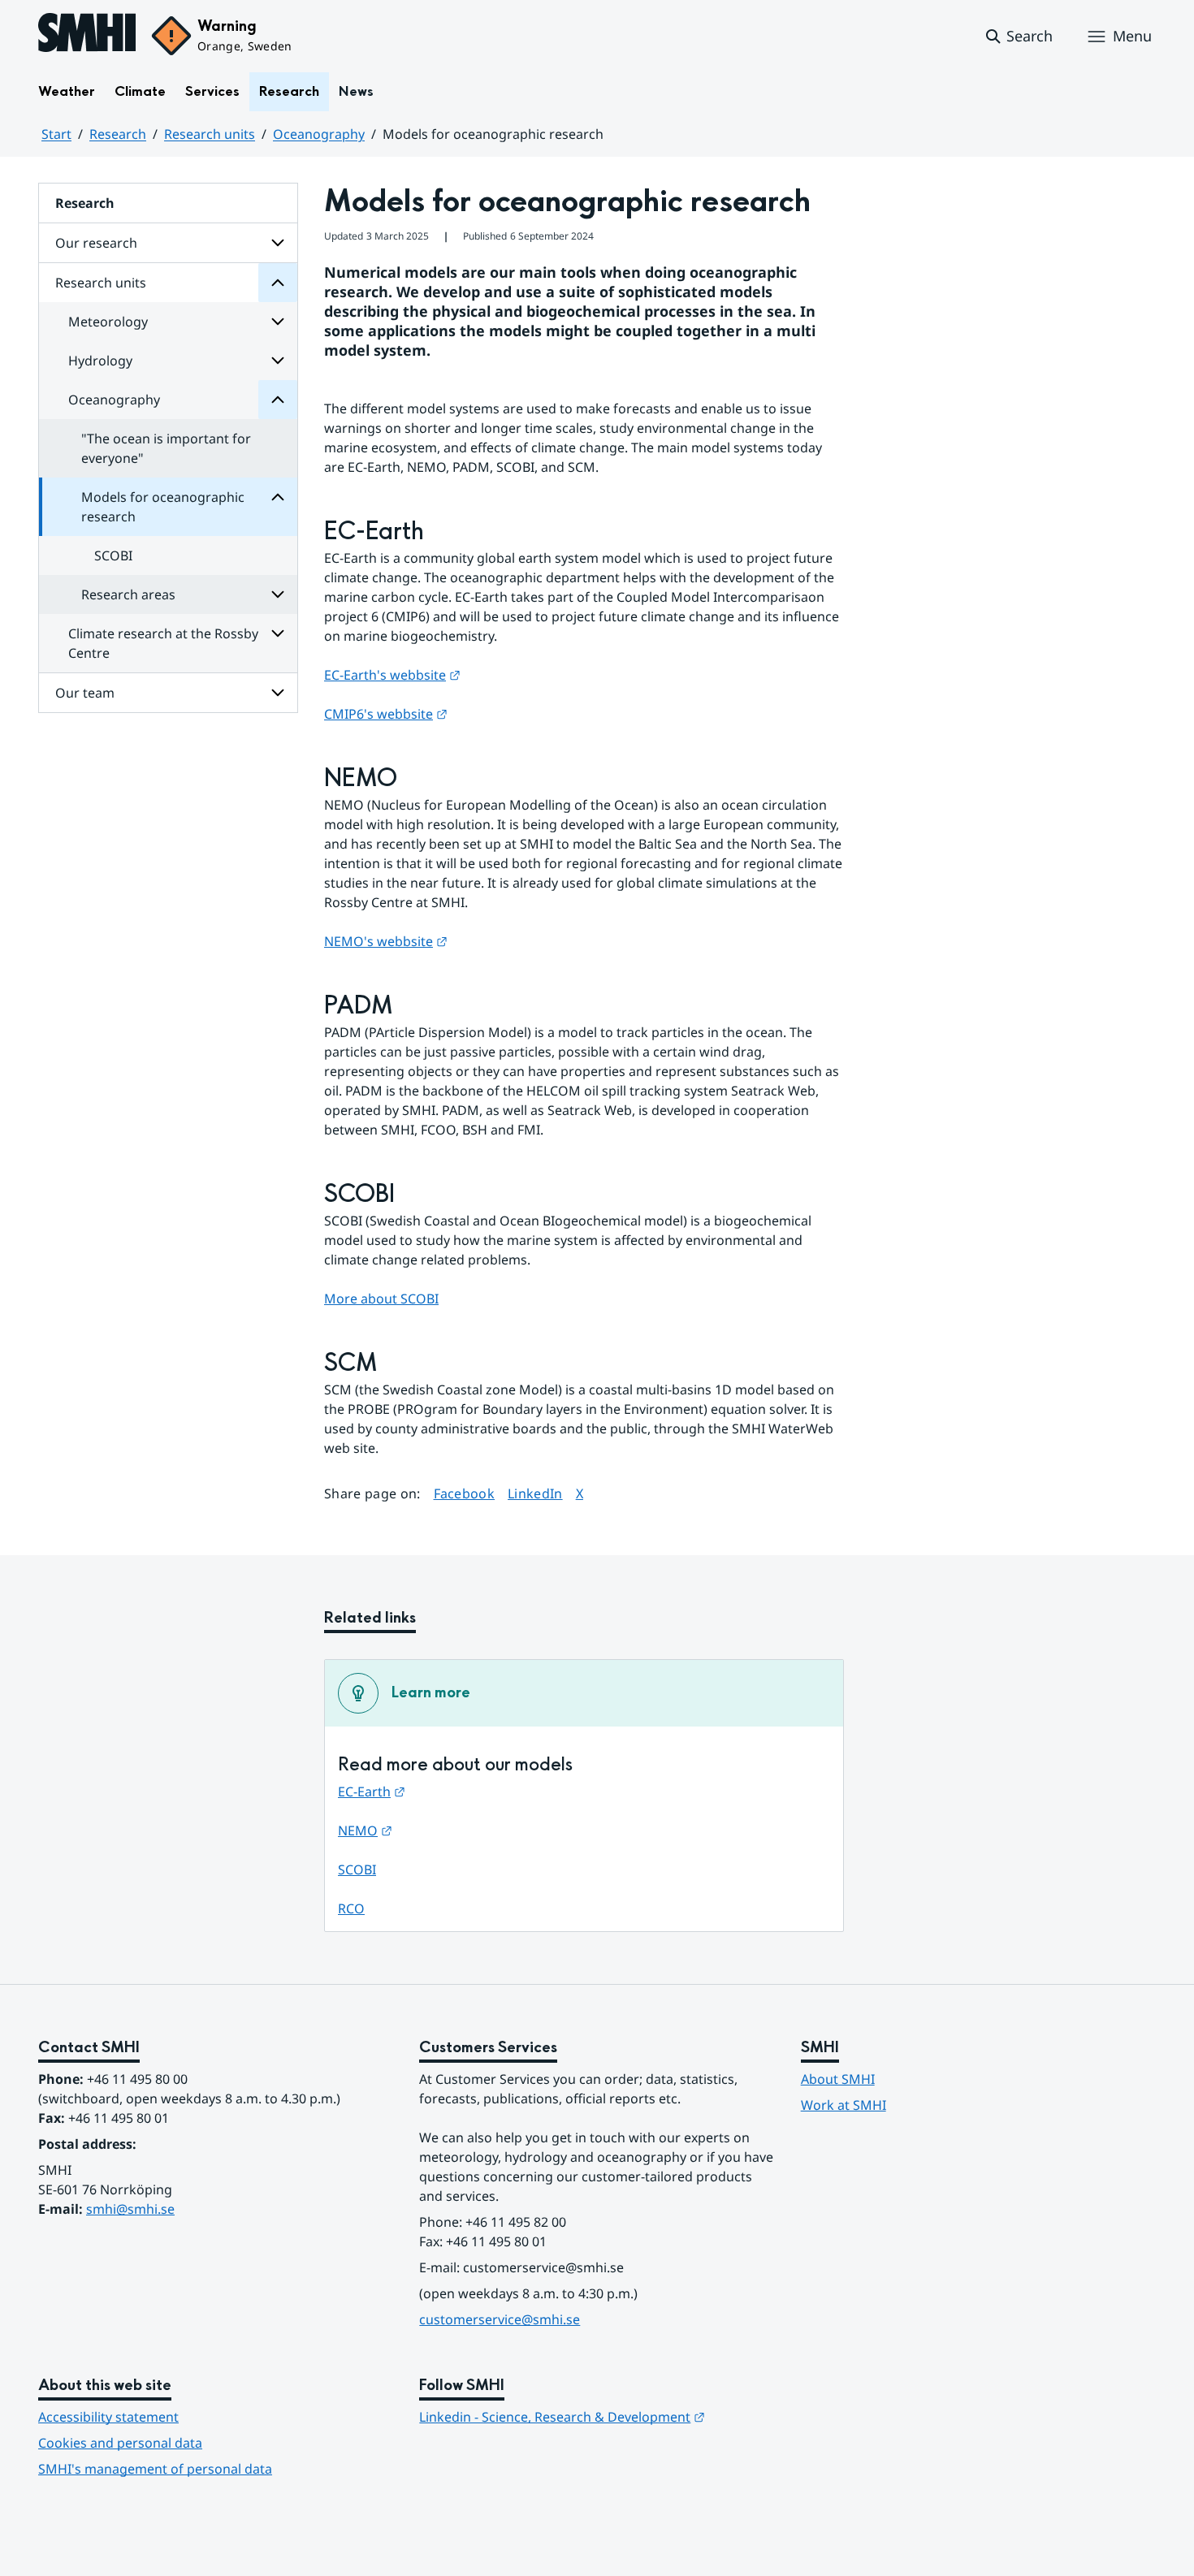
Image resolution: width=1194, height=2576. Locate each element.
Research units (210, 134)
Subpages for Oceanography (278, 400)
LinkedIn (535, 1493)
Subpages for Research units (278, 283)
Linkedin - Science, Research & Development (562, 2417)
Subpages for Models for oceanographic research (278, 497)
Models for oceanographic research (163, 507)
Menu (1132, 36)
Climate (140, 91)
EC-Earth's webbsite (392, 675)
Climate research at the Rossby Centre (163, 643)
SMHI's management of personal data (155, 2469)
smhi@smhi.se (130, 2209)
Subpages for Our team (278, 693)
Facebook (465, 1493)
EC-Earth (372, 1792)
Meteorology (108, 322)
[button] (1018, 37)
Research (289, 91)
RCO (351, 1908)
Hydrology (100, 361)
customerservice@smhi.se (500, 2319)
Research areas (128, 594)
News (356, 91)
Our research (96, 243)
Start (56, 134)
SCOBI (113, 555)
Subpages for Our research (278, 243)
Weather (67, 91)
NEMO (365, 1830)
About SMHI (838, 2079)
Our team (85, 693)
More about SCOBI (381, 1299)
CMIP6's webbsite (386, 714)
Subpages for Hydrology (278, 361)
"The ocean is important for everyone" (166, 448)
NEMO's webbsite (386, 941)
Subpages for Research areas (278, 594)
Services (212, 91)
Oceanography (319, 134)
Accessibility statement (108, 2417)
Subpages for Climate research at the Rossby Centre (278, 633)
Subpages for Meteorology (278, 322)
